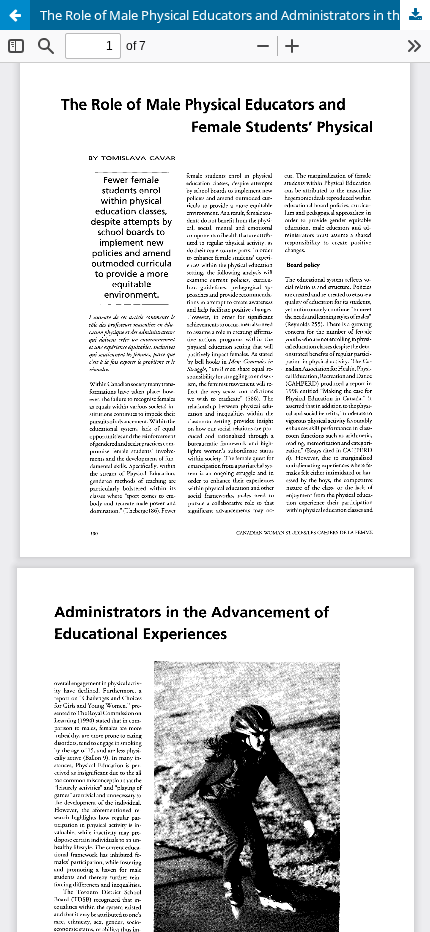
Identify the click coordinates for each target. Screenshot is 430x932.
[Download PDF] (415, 15)
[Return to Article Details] (15, 15)
